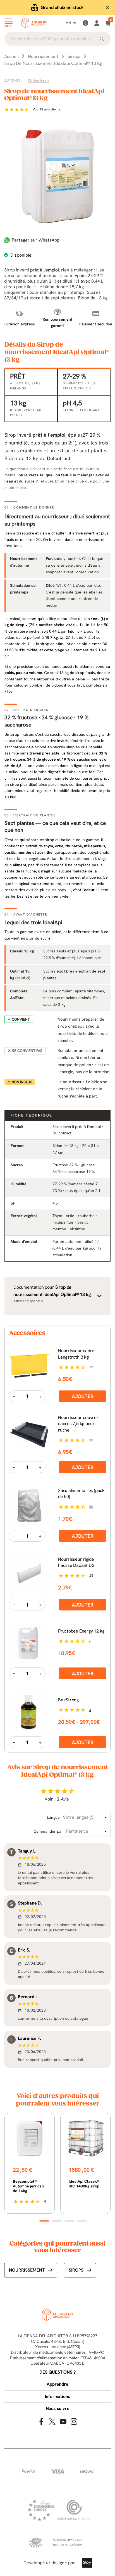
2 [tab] (57, 2221)
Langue (53, 1817)
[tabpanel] (30, 2164)
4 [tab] (82, 2221)
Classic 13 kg (22, 951)
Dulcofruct (39, 81)
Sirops (76, 2270)
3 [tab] (69, 2221)
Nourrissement (27, 2270)
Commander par (48, 1831)
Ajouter (83, 1396)
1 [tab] (44, 2221)
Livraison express (62, 7)
